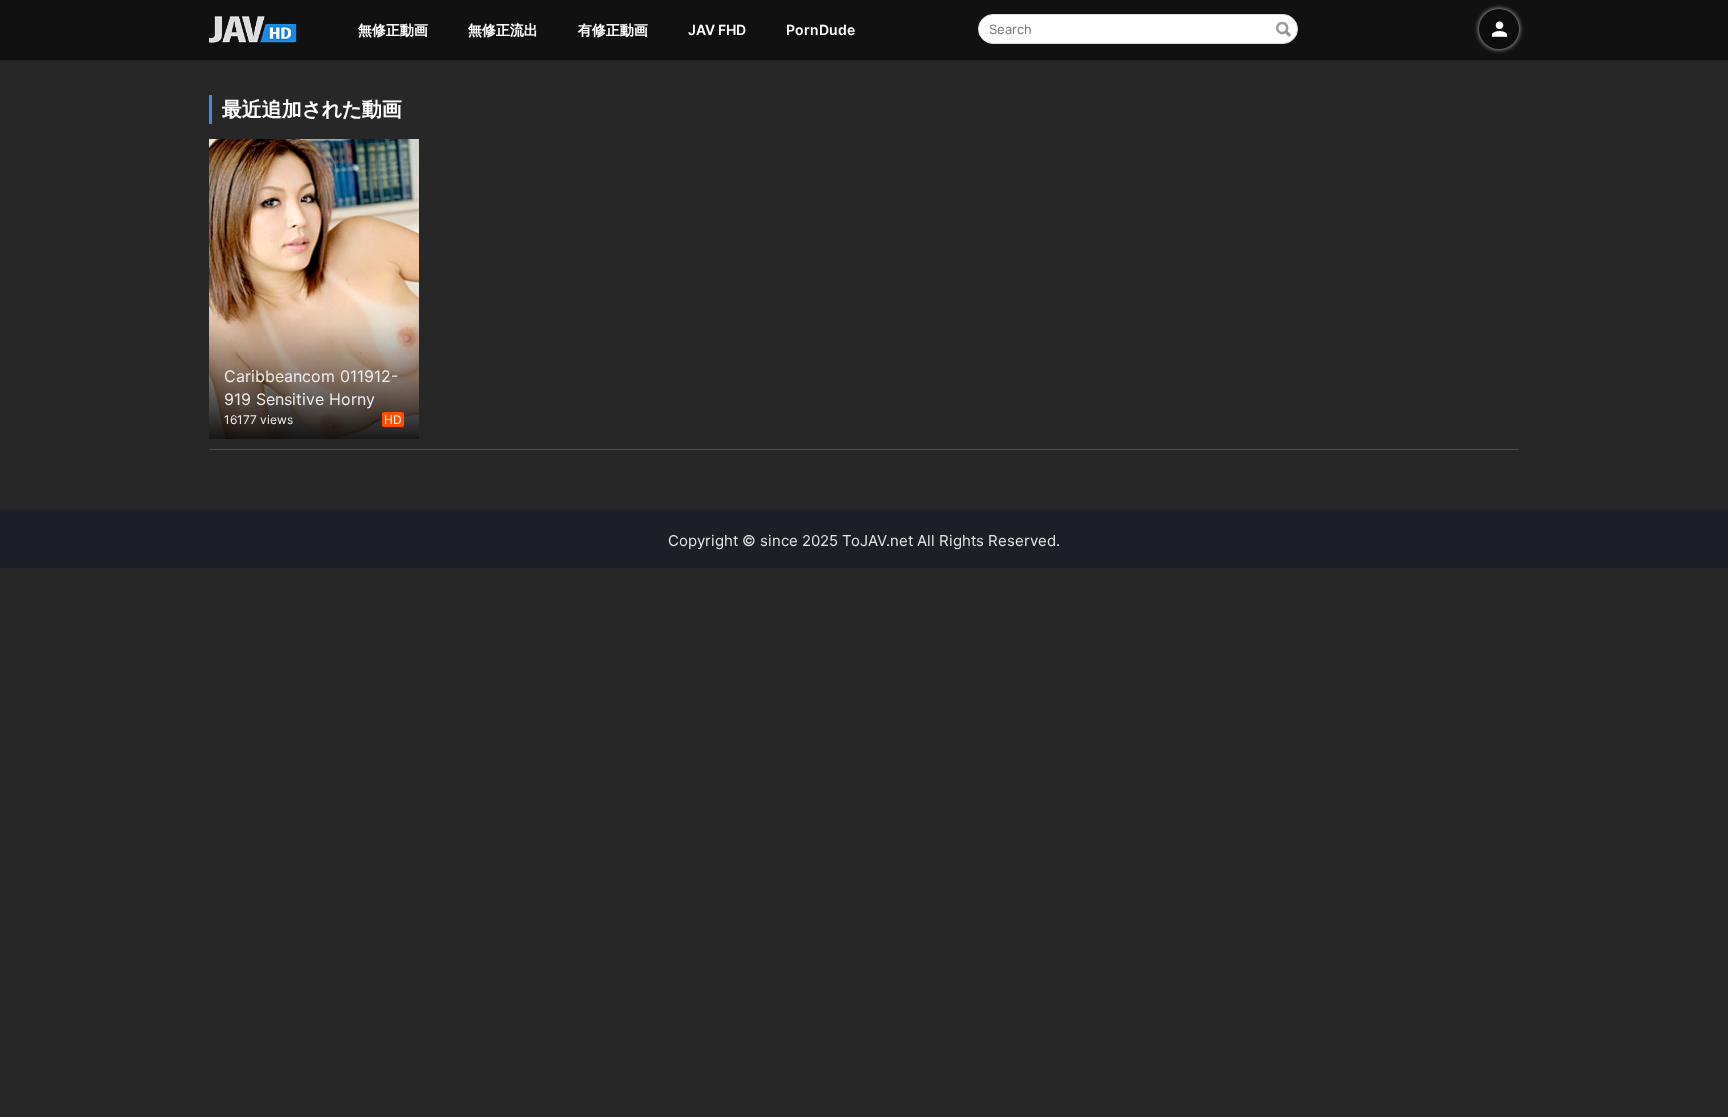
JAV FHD (717, 29)
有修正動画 (613, 29)
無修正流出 (503, 29)
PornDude (820, 29)
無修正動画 (393, 29)
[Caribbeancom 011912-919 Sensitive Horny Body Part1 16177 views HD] (314, 286)
